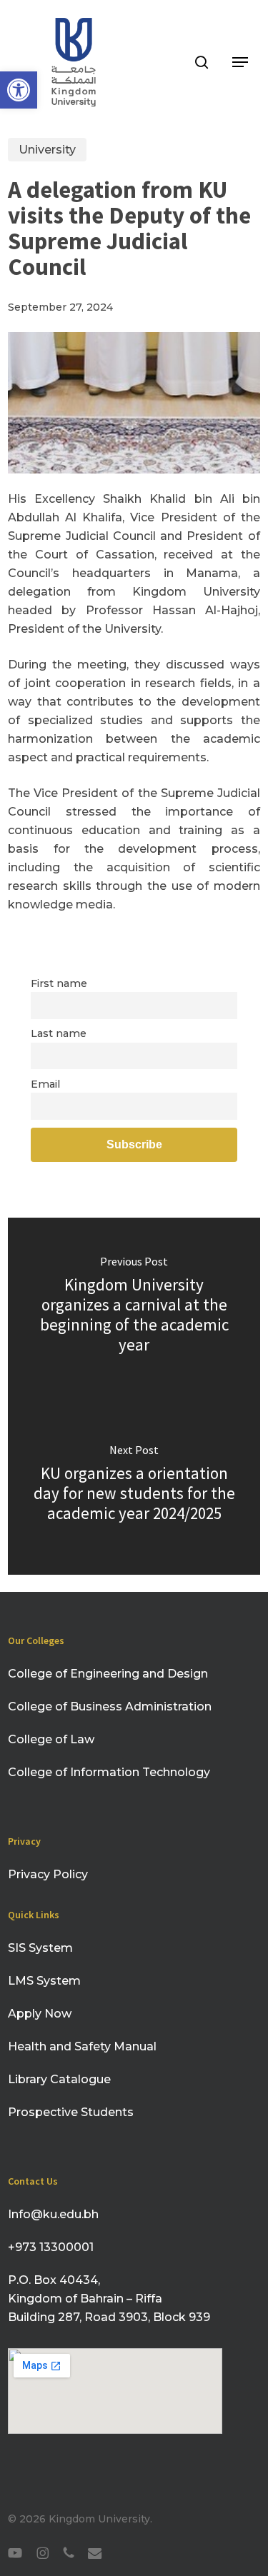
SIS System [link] (40, 1948)
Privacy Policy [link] (49, 1874)
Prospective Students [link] (71, 2112)
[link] (19, 90)
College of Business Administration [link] (110, 1707)
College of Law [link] (51, 1739)
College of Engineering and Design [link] (108, 1674)
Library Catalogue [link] (59, 2079)
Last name (59, 1033)
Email (45, 1084)
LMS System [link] (44, 1981)
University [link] (47, 150)
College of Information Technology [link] (109, 1772)
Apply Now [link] (40, 2014)
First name (59, 983)
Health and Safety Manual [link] (82, 2046)
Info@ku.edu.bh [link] (53, 2214)
